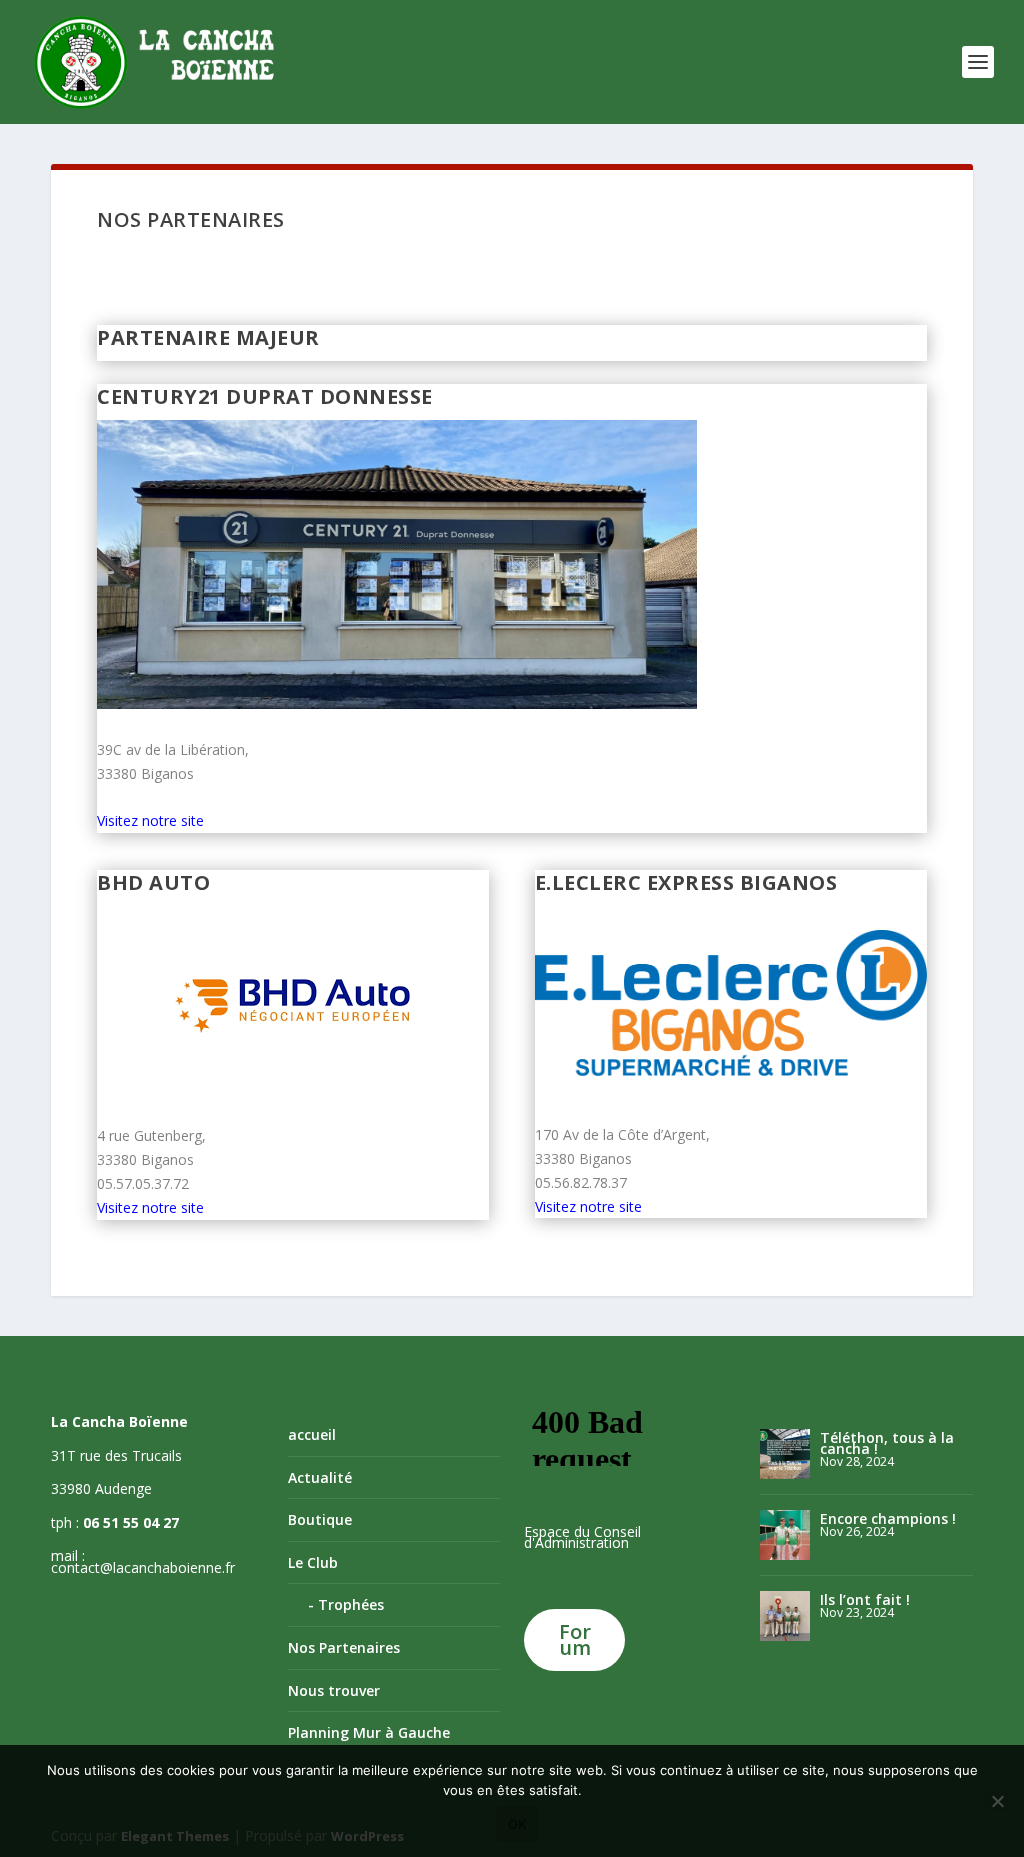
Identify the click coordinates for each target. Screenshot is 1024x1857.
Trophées (351, 1604)
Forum (575, 1639)
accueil (312, 1434)
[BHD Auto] (293, 1003)
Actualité (320, 1477)
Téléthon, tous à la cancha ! (887, 1443)
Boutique (320, 1519)
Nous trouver (334, 1690)
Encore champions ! (888, 1518)
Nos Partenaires (344, 1647)
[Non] (997, 1801)
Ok (517, 1824)
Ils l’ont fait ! (865, 1599)
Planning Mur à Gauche (369, 1732)
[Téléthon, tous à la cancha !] (785, 1454)
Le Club (313, 1562)
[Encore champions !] (785, 1535)
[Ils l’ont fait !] (785, 1616)
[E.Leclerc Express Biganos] (731, 1003)
